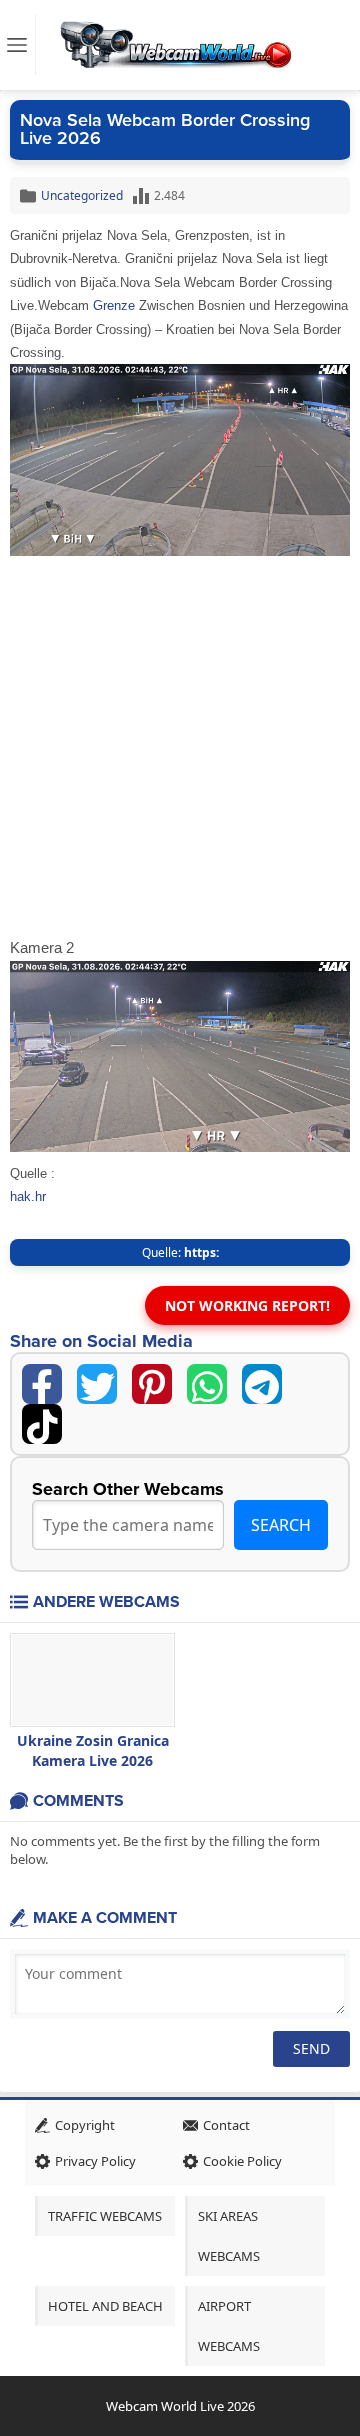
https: (201, 1252)
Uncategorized (82, 195)
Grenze (114, 305)
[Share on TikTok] (42, 1424)
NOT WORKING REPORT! (247, 1305)
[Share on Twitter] (97, 1384)
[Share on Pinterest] (152, 1384)
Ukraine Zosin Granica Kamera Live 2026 (93, 1750)
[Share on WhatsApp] (207, 1384)
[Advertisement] (180, 746)
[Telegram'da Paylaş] (262, 1384)
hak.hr (28, 1196)
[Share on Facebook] (42, 1384)
